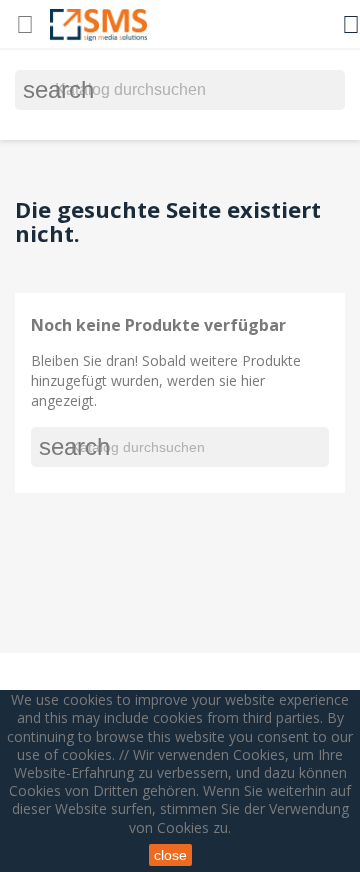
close (170, 855)
